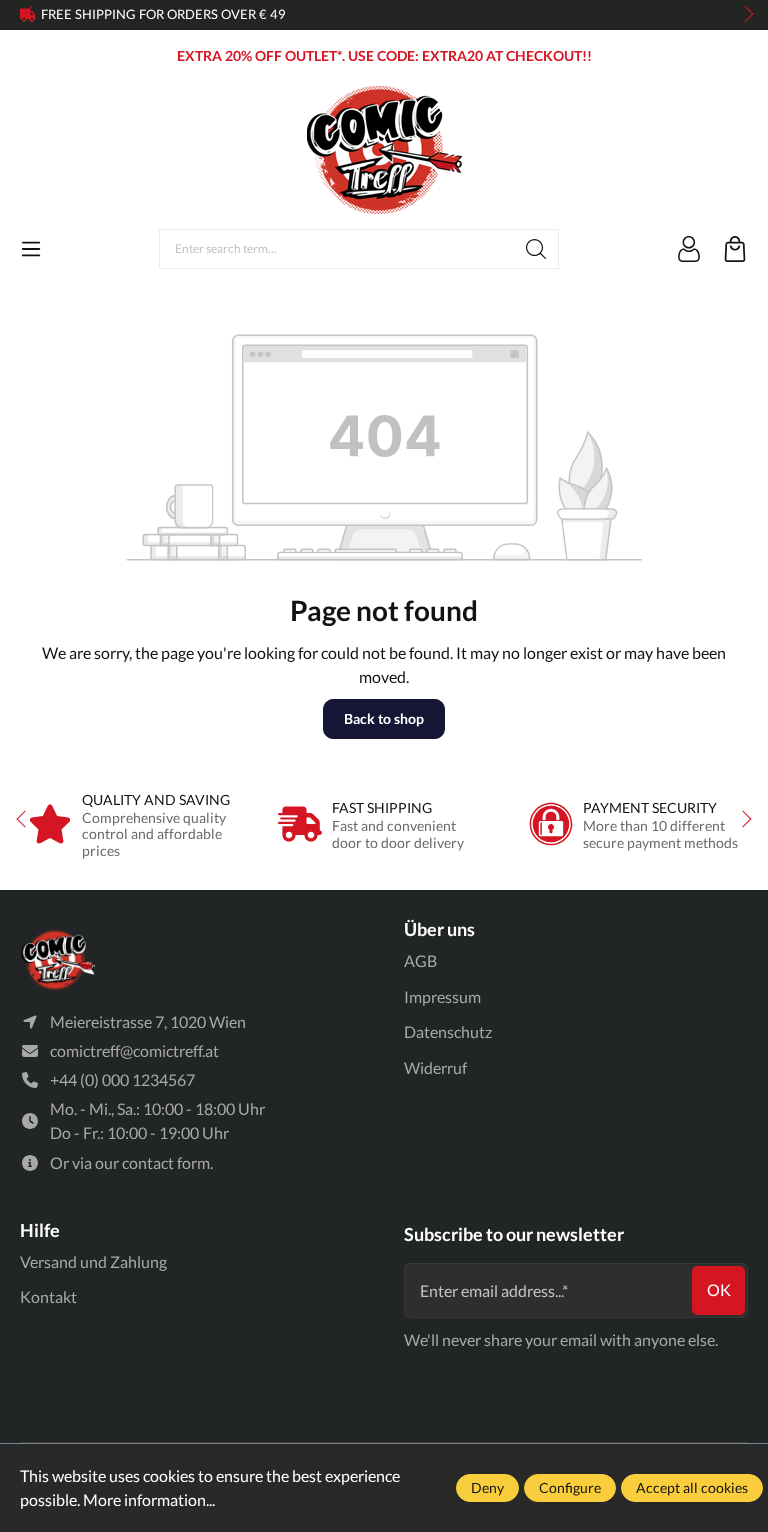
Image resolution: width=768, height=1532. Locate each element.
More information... (149, 1499)
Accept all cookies (692, 1487)
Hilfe (40, 1230)
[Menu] (31, 249)
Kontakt (48, 1296)
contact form (166, 1162)
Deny (487, 1487)
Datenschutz (448, 1031)
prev (30, 15)
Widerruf (435, 1067)
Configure (570, 1487)
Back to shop (384, 718)
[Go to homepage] (384, 150)
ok (719, 1289)
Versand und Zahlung (93, 1261)
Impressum (442, 996)
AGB (420, 960)
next (743, 15)
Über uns (439, 929)
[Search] (536, 249)
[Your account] (689, 249)
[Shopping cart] (735, 249)
